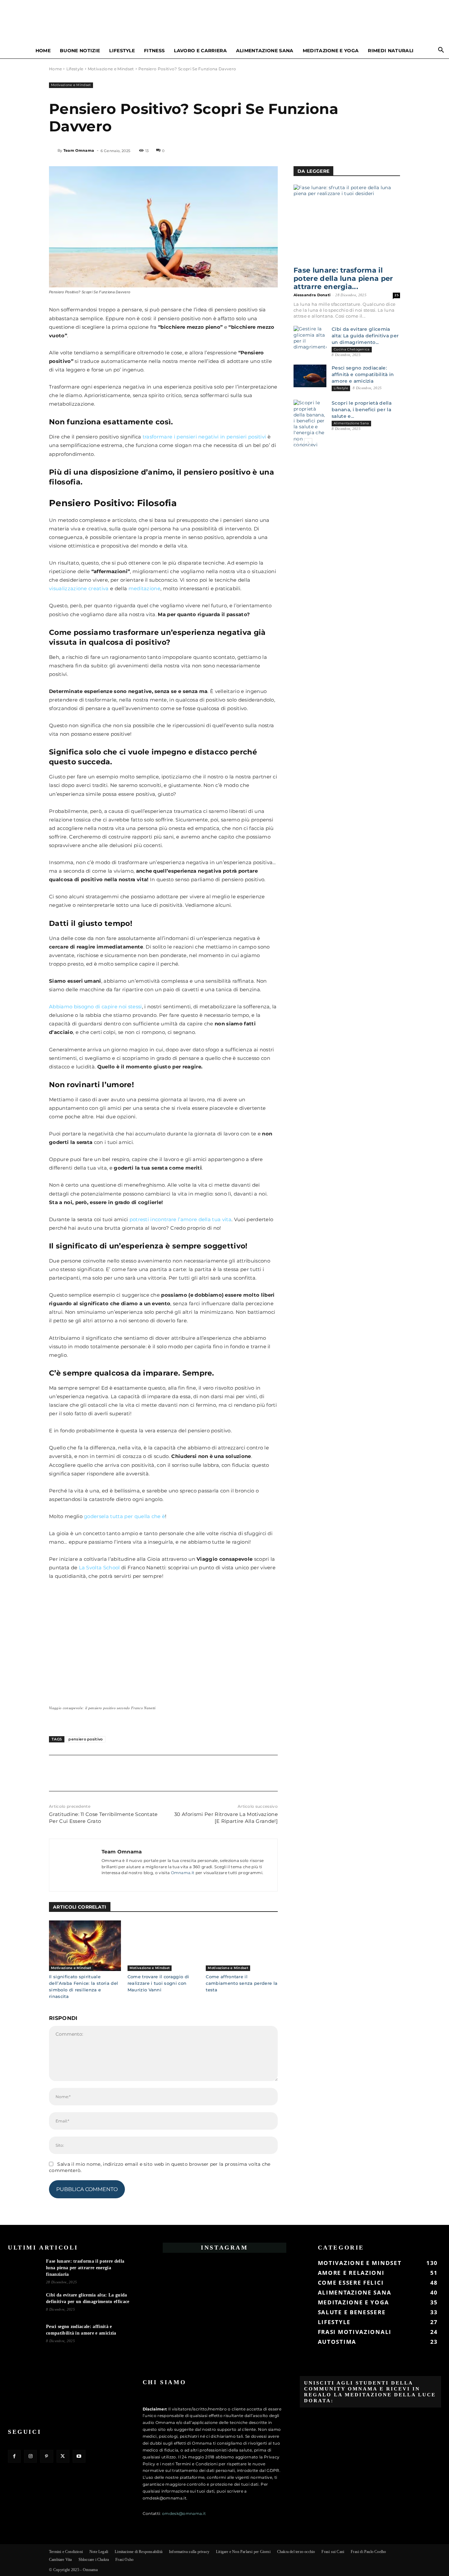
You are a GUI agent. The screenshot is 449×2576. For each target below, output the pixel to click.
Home (43, 51)
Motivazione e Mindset (111, 69)
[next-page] (308, 442)
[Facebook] (56, 1772)
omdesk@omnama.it (184, 2513)
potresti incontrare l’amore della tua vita (180, 1219)
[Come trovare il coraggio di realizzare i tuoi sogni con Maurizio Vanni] (164, 1946)
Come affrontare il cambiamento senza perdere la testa (242, 1983)
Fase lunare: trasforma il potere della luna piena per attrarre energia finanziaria (85, 2268)
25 (397, 295)
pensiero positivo (85, 1739)
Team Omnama (79, 150)
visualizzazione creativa (79, 588)
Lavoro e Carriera (200, 51)
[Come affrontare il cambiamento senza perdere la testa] (242, 1946)
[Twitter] (71, 1772)
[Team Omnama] (53, 150)
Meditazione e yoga (331, 51)
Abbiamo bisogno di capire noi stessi (95, 1007)
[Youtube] (79, 2456)
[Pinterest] (86, 1772)
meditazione (145, 588)
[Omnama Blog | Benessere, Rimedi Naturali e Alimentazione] (225, 22)
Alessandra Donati (312, 295)
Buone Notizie (80, 51)
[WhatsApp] (101, 1772)
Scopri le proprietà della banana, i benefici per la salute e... (362, 410)
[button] (441, 51)
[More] (116, 1772)
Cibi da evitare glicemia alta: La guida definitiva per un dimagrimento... (365, 336)
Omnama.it (183, 1873)
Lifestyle (122, 51)
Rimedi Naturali (391, 51)
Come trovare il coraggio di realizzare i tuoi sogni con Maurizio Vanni (158, 1983)
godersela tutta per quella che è (124, 1516)
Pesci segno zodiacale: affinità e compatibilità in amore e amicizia (363, 374)
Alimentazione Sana (265, 51)
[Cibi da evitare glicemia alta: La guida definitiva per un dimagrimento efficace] (310, 338)
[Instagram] (30, 2456)
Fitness (154, 51)
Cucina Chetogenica (352, 349)
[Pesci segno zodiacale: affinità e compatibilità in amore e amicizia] (310, 376)
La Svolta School (99, 1568)
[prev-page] (298, 442)
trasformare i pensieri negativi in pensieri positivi (204, 437)
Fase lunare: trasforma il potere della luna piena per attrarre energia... (343, 278)
